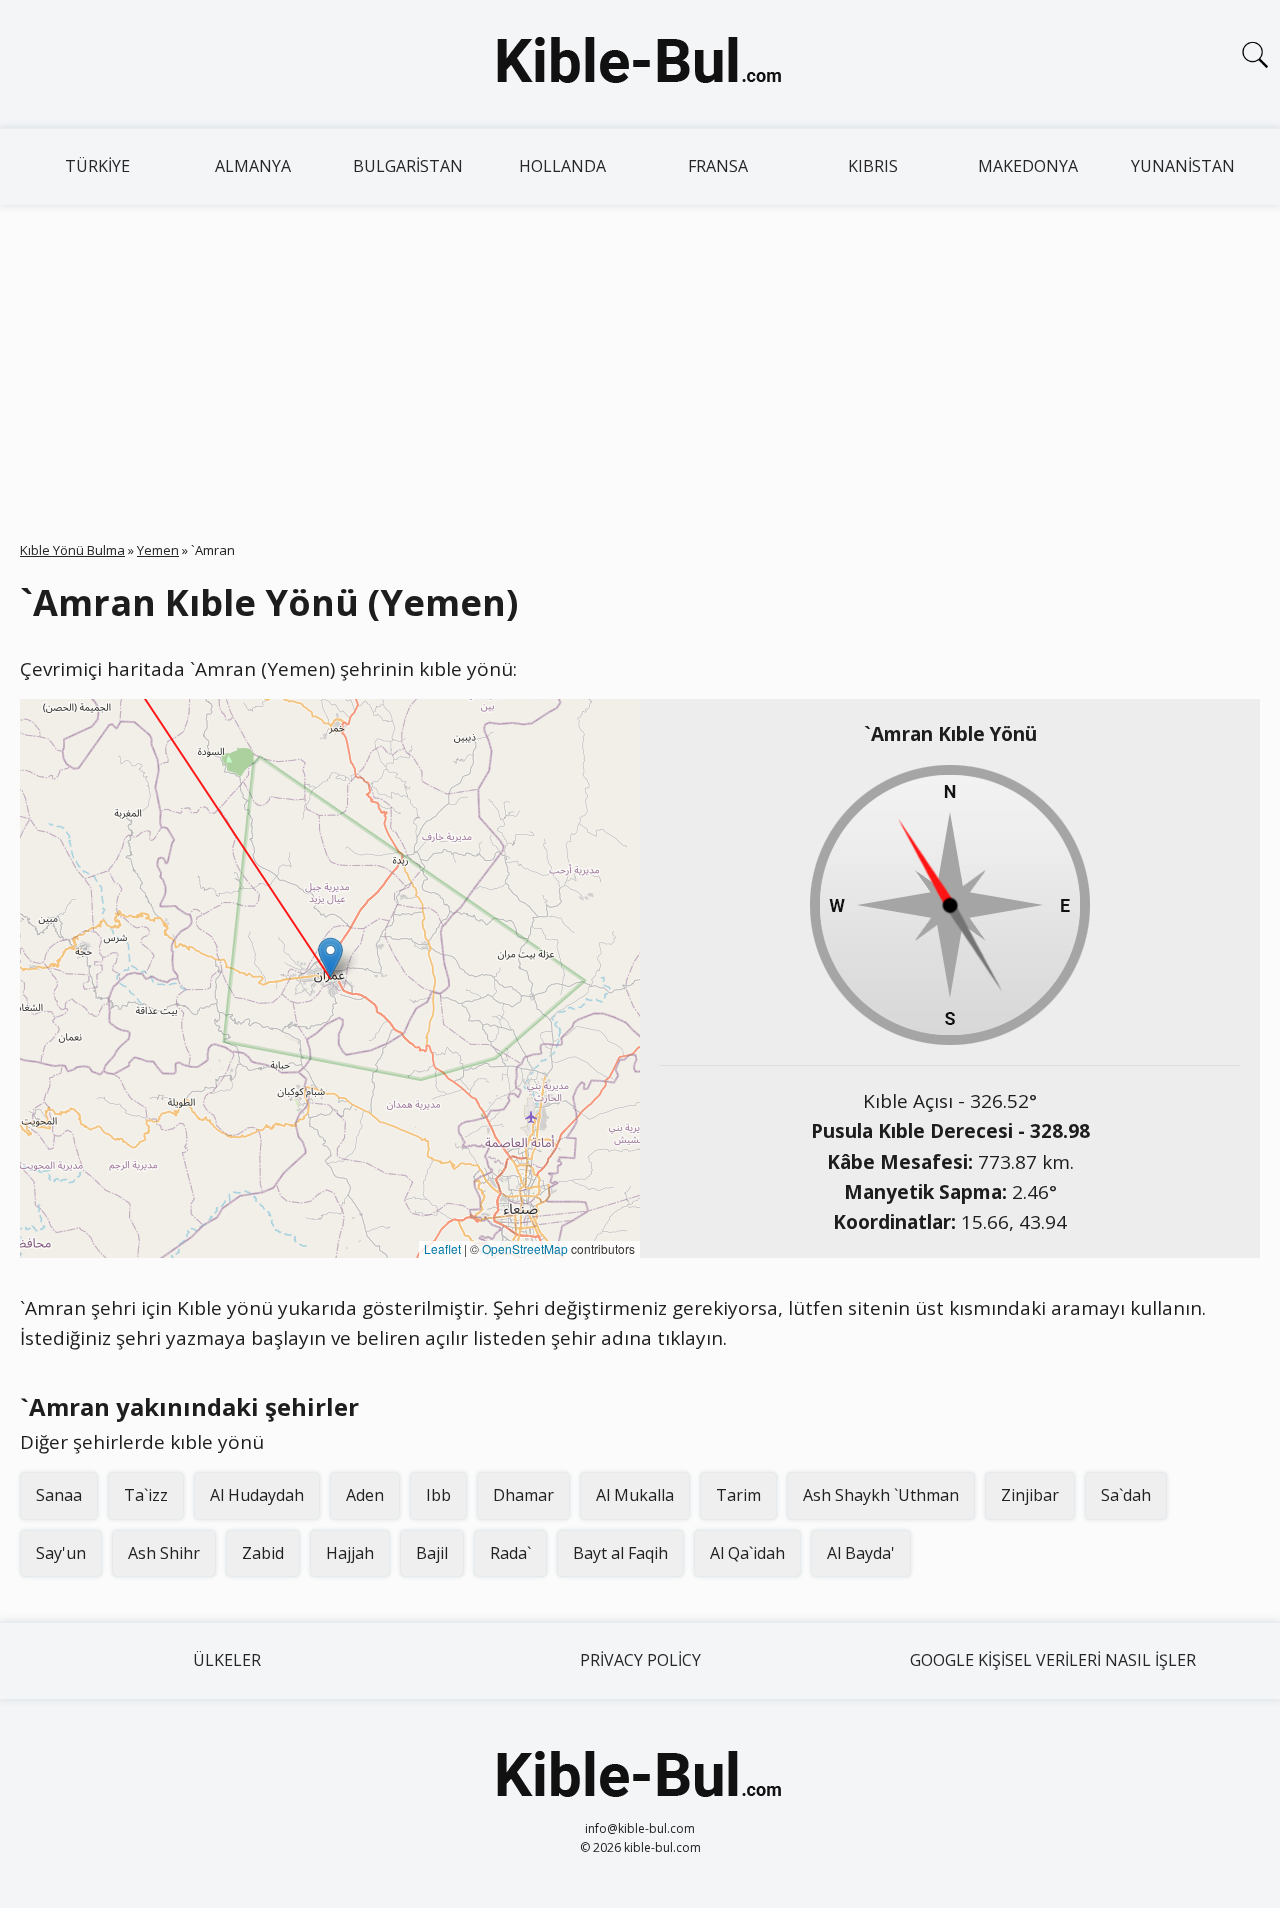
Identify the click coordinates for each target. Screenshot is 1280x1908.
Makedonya (1028, 166)
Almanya (253, 166)
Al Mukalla (635, 1495)
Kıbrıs (873, 166)
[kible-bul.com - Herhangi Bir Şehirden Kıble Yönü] (640, 64)
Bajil (432, 1553)
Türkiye (97, 166)
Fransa (718, 166)
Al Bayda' (861, 1553)
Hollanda (562, 166)
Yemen (158, 550)
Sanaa (59, 1495)
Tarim (738, 1495)
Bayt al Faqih (620, 1553)
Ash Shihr (164, 1553)
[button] (330, 957)
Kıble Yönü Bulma (72, 550)
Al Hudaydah (257, 1495)
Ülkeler (227, 1660)
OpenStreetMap (525, 1248)
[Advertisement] (640, 355)
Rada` (510, 1553)
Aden (365, 1495)
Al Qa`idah (747, 1553)
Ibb (438, 1495)
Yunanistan (1183, 166)
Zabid (263, 1553)
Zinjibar (1030, 1495)
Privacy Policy (640, 1660)
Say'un (61, 1553)
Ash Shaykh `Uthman (881, 1495)
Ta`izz (146, 1495)
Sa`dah (1126, 1495)
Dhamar (523, 1495)
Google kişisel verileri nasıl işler (1053, 1660)
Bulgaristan (408, 166)
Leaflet (442, 1248)
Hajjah (350, 1553)
